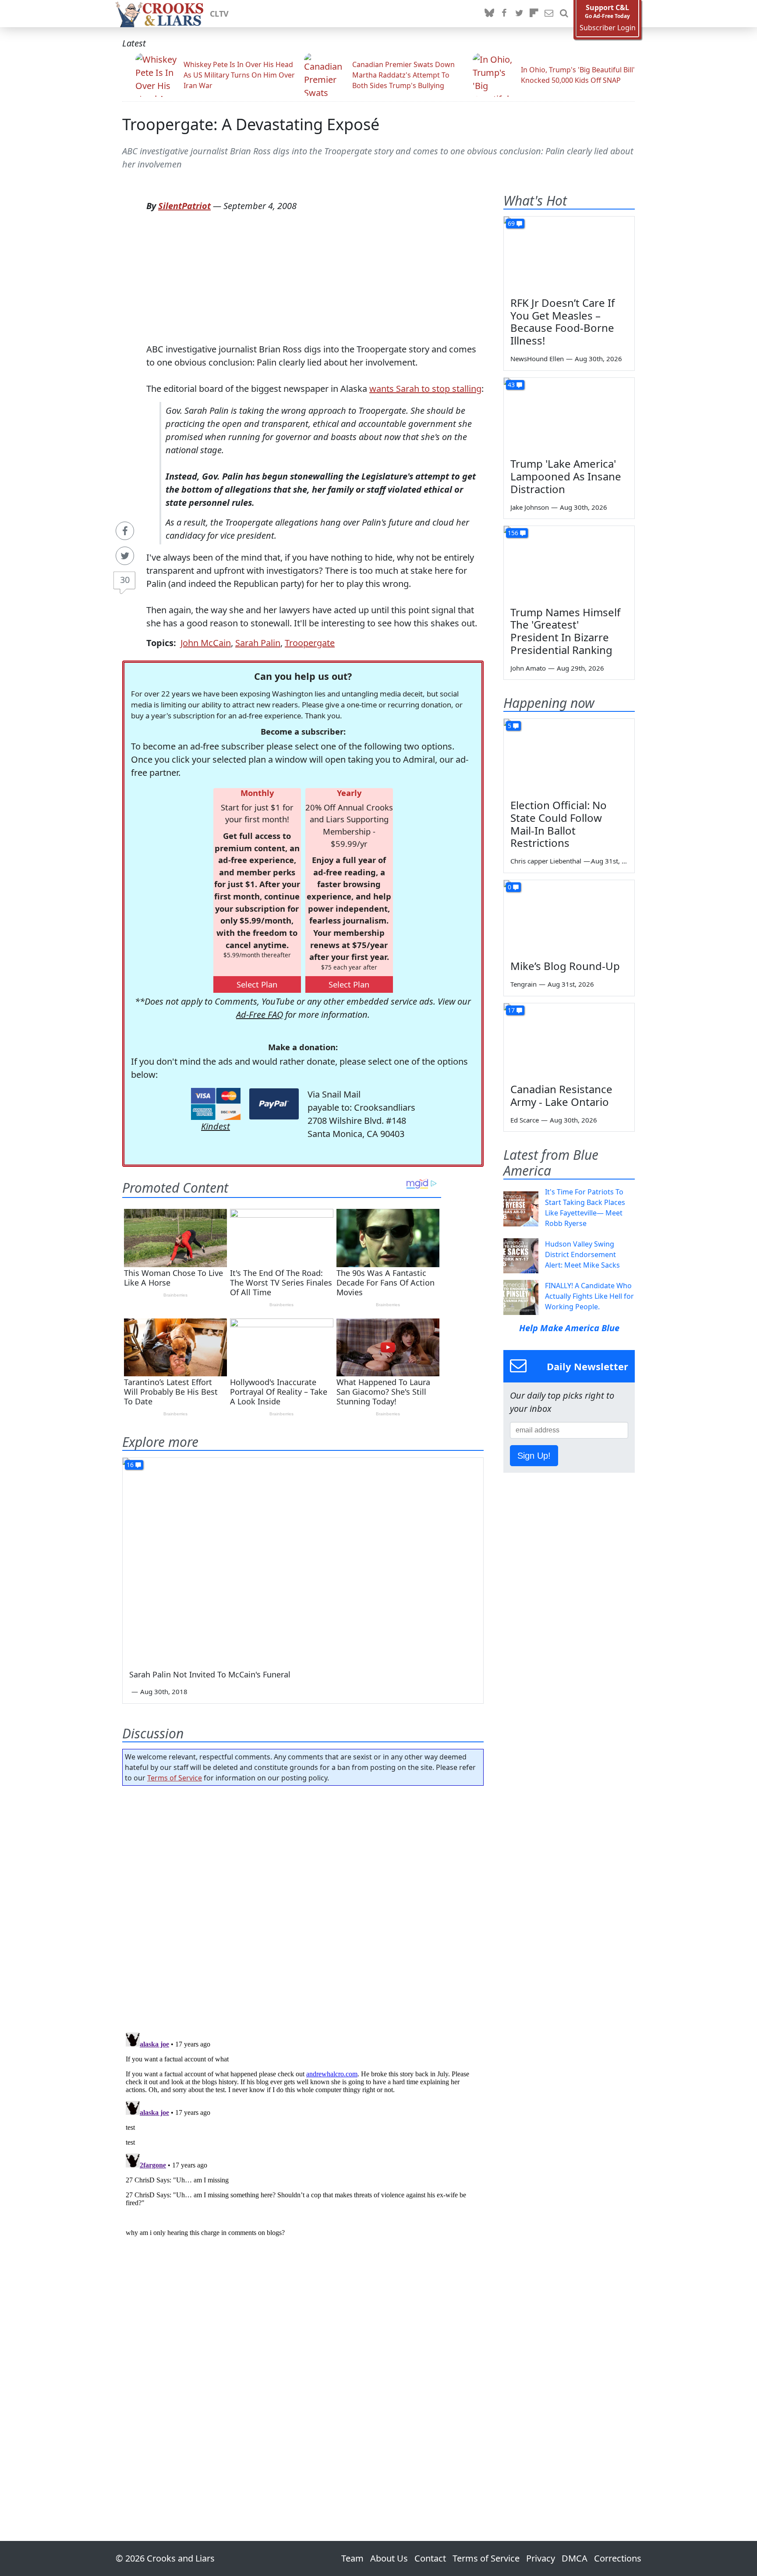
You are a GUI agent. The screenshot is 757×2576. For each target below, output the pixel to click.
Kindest (216, 1126)
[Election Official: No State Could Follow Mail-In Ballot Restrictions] (569, 756)
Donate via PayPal (274, 1104)
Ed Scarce (525, 1120)
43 (511, 385)
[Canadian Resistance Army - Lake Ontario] (569, 1040)
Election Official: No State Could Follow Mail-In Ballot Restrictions (559, 824)
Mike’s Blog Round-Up (565, 966)
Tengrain (524, 984)
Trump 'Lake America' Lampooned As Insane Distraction (566, 476)
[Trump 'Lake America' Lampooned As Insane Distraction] (569, 415)
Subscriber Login (608, 28)
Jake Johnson (530, 507)
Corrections (618, 2558)
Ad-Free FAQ (260, 1014)
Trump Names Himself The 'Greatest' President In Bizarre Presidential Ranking (565, 631)
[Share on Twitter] (125, 556)
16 (130, 1465)
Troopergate (310, 643)
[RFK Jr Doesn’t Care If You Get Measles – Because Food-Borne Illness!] (569, 253)
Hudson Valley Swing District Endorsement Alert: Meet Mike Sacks (582, 1254)
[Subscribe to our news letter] (549, 14)
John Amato (528, 668)
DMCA (575, 2558)
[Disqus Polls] (303, 1906)
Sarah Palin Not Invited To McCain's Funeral (210, 1674)
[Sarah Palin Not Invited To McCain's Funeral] (303, 1559)
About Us (389, 2558)
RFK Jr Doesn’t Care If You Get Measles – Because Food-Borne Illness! (562, 322)
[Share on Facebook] (125, 531)
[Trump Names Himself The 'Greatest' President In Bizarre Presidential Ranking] (569, 563)
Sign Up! (534, 1456)
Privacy (541, 2558)
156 (513, 533)
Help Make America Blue (569, 1328)
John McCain (206, 643)
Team (352, 2558)
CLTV (219, 14)
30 (125, 580)
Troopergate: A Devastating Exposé (251, 124)
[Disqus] (303, 2139)
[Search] (564, 14)
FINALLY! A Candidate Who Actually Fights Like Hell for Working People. (589, 1296)
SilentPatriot (184, 206)
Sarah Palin (258, 643)
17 (511, 1010)
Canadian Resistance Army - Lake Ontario (561, 1095)
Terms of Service (175, 1778)
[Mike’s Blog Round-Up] (569, 917)
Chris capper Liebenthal (546, 861)
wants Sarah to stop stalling (425, 389)
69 (511, 223)
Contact (430, 2558)
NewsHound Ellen (537, 359)
